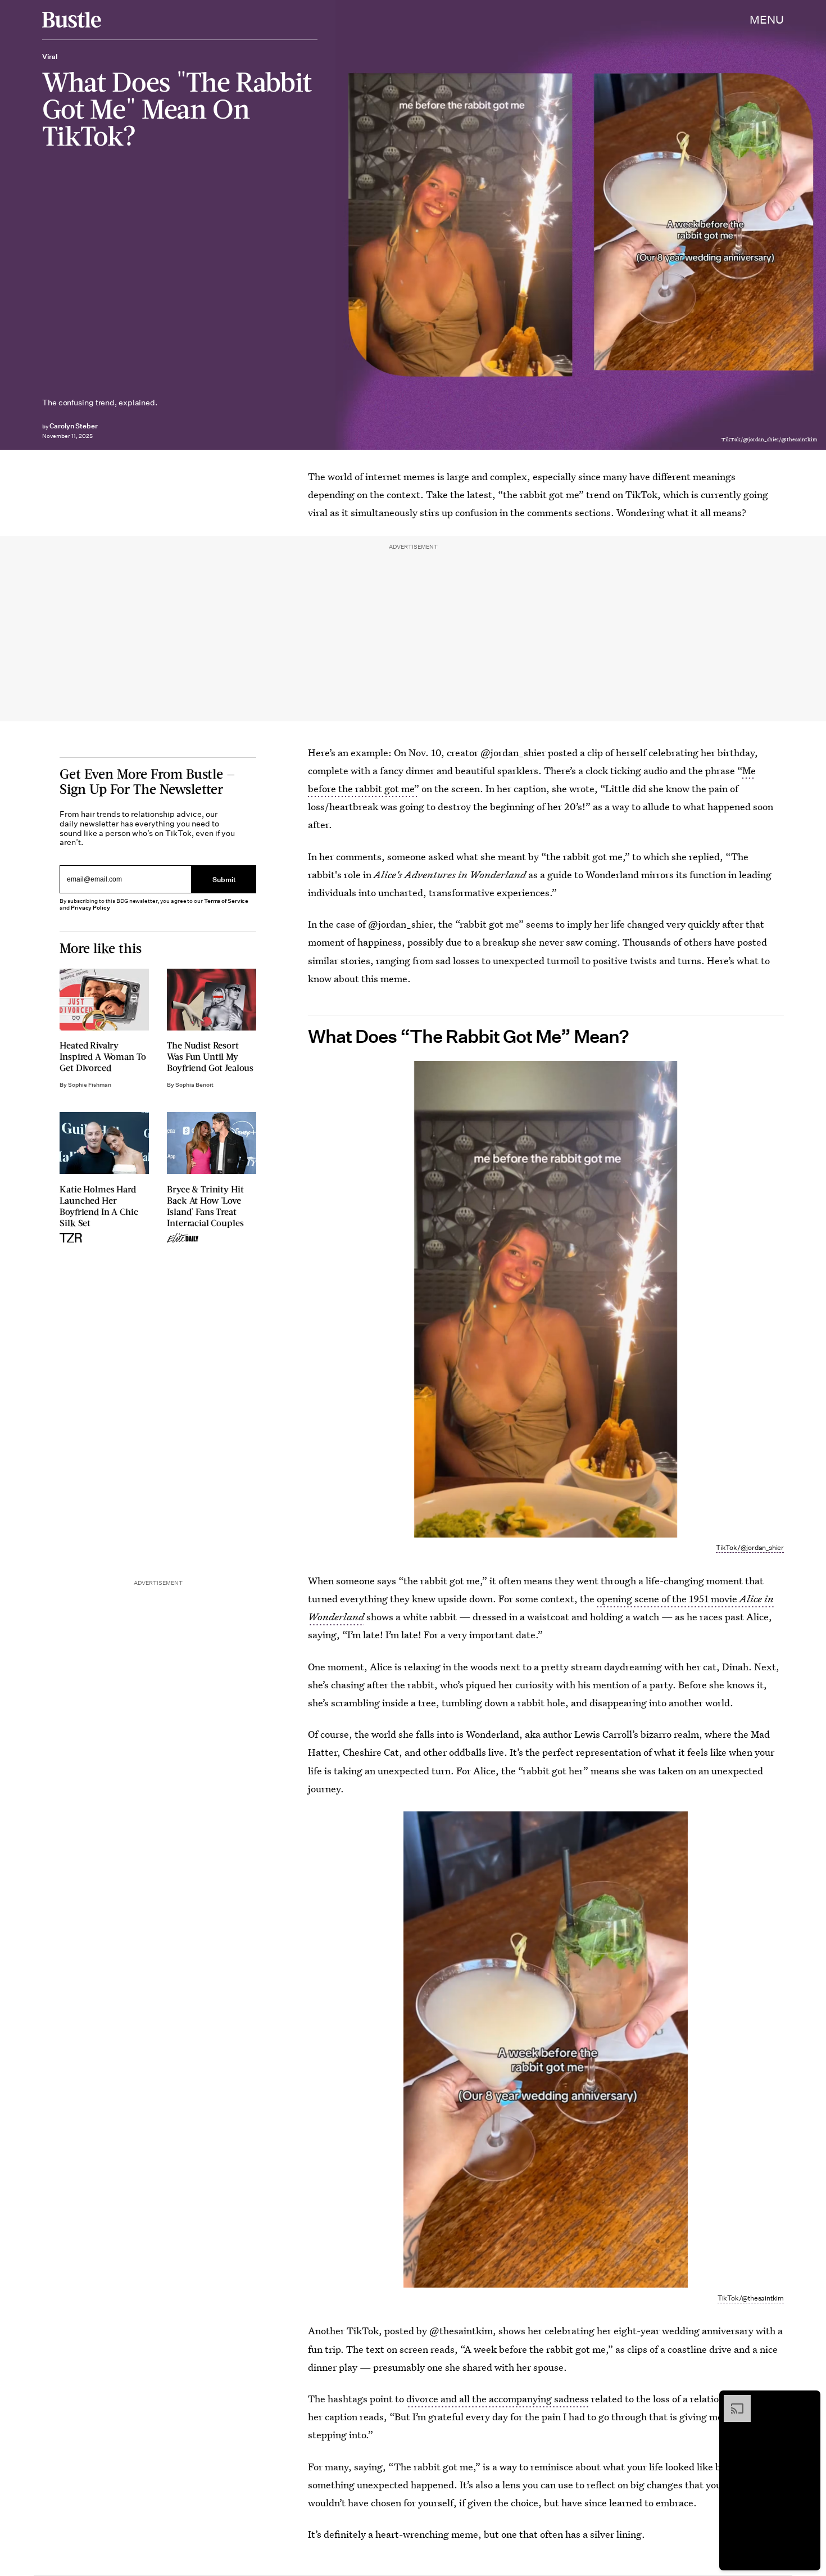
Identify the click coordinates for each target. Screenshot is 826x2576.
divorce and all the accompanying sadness (498, 2399)
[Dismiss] (808, 2401)
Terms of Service (226, 901)
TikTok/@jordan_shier (750, 1547)
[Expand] (732, 2401)
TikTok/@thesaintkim (751, 2298)
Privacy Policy (90, 908)
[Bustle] (72, 20)
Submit (224, 879)
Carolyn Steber (74, 426)
